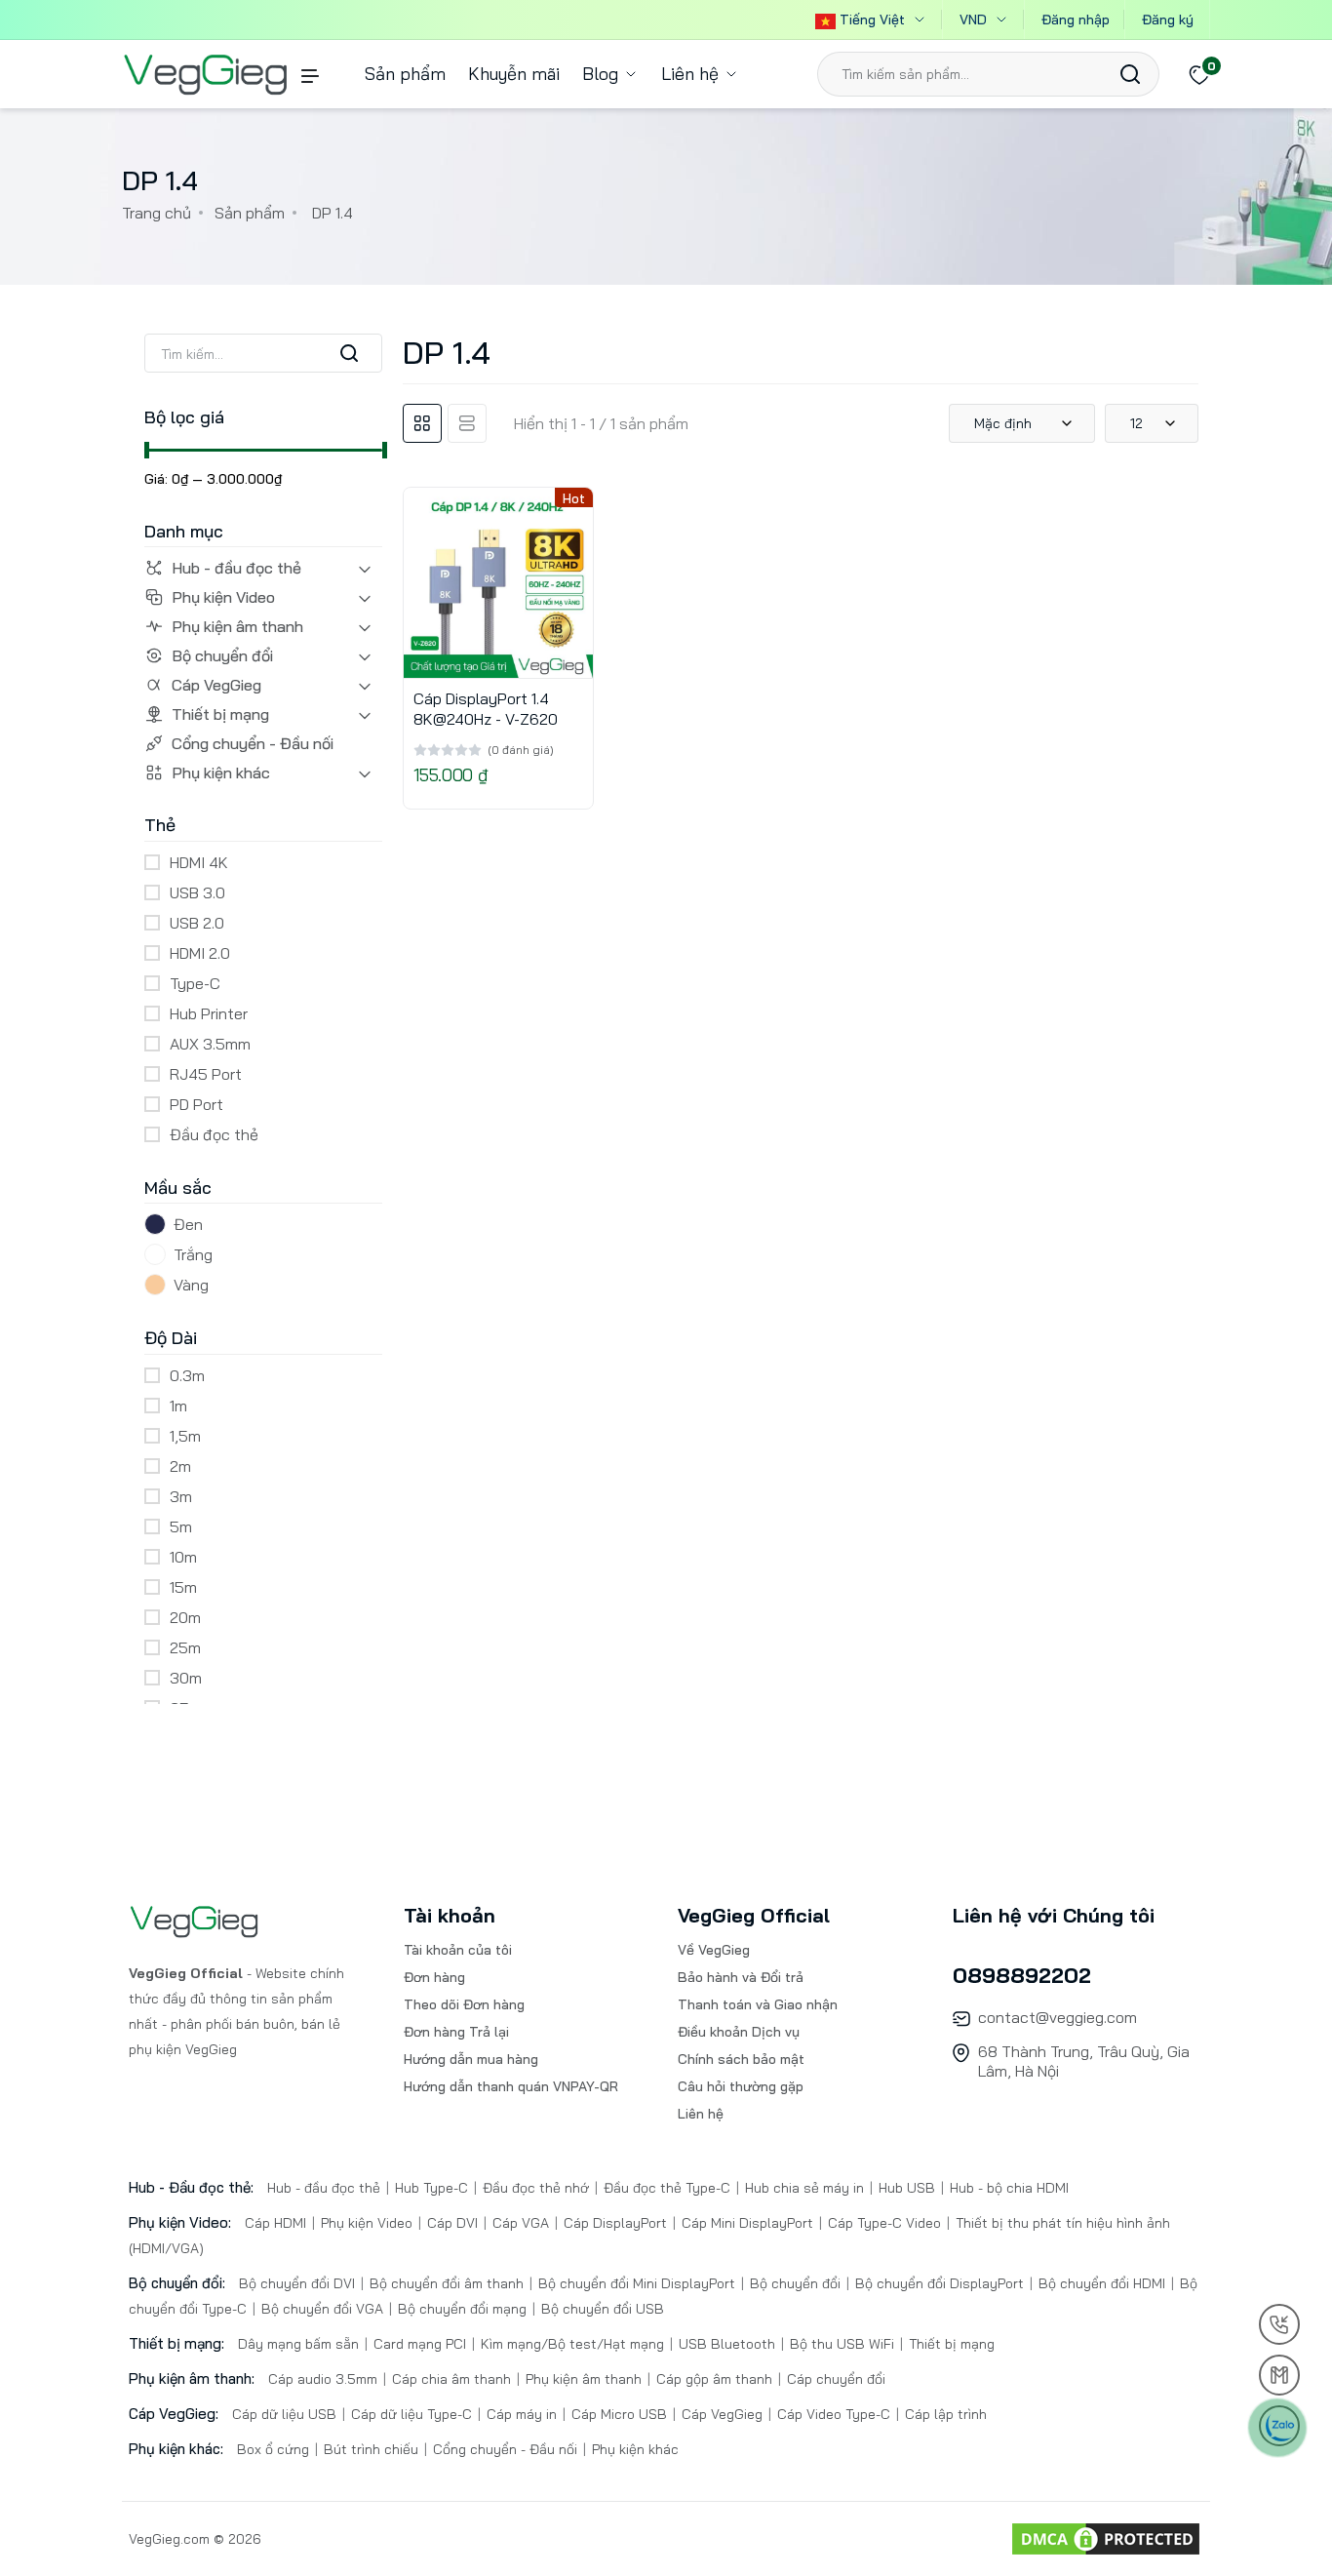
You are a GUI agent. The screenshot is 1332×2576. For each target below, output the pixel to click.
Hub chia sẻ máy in (804, 2188)
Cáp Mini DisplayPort (747, 2223)
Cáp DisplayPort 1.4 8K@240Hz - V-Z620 (486, 709)
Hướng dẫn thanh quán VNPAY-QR (511, 2086)
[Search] (1130, 74)
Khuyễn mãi (514, 74)
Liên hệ (692, 74)
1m (178, 1406)
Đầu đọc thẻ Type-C (667, 2188)
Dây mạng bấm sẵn (300, 2344)
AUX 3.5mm (210, 1044)
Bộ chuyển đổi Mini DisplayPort (637, 2283)
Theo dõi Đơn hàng (464, 2004)
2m (180, 1466)
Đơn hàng (434, 1977)
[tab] (422, 423)
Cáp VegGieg (216, 685)
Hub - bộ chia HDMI (1007, 2188)
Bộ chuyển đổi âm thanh (447, 2283)
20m (185, 1617)
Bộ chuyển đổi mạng (462, 2309)
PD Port (196, 1104)
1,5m (185, 1436)
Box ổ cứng (275, 2449)
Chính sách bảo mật (741, 2059)
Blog (603, 74)
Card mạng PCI (420, 2344)
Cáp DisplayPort (615, 2223)
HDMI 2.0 (200, 953)
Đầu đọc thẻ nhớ (536, 2188)
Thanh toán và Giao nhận (758, 2004)
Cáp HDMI (277, 2223)
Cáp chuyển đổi (834, 2379)
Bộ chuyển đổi (222, 655)
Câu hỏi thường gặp (741, 2086)
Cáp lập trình (944, 2414)
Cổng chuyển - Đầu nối (253, 743)
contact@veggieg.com (1058, 2017)
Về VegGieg (714, 1950)
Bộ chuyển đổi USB (601, 2309)
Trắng (193, 1254)
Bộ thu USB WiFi (842, 2344)
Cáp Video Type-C (834, 2414)
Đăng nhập (1076, 20)
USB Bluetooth (727, 2344)
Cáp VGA (521, 2223)
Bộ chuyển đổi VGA (322, 2309)
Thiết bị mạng (220, 714)
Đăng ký (1168, 20)
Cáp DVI (452, 2223)
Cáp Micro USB (619, 2414)
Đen (188, 1224)
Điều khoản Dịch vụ (739, 2032)
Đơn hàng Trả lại (456, 2032)
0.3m (187, 1375)
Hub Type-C (431, 2188)
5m (181, 1526)
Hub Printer (209, 1013)
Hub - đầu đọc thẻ (236, 568)
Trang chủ (157, 213)
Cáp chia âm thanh (451, 2379)
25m (185, 1647)
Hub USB (907, 2188)
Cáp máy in (522, 2414)
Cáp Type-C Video (884, 2223)
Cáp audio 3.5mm (325, 2379)
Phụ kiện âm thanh (237, 626)
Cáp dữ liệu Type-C (411, 2414)
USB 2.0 (197, 923)
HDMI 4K (199, 862)
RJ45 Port (206, 1074)
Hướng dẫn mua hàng (471, 2059)
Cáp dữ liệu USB (286, 2414)
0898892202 (1022, 1975)
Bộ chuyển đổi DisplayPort (940, 2283)
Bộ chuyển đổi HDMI (1102, 2283)
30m (186, 1678)
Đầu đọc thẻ (214, 1134)
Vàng (191, 1285)
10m (183, 1557)
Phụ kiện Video (223, 597)
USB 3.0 (197, 892)
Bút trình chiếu (371, 2449)
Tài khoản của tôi (458, 1950)
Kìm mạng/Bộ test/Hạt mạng (572, 2344)
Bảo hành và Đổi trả (741, 1977)
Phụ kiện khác (221, 773)
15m (183, 1587)
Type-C (195, 983)
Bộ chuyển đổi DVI (299, 2283)
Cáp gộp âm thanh (714, 2379)
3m (181, 1496)
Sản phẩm (405, 74)
